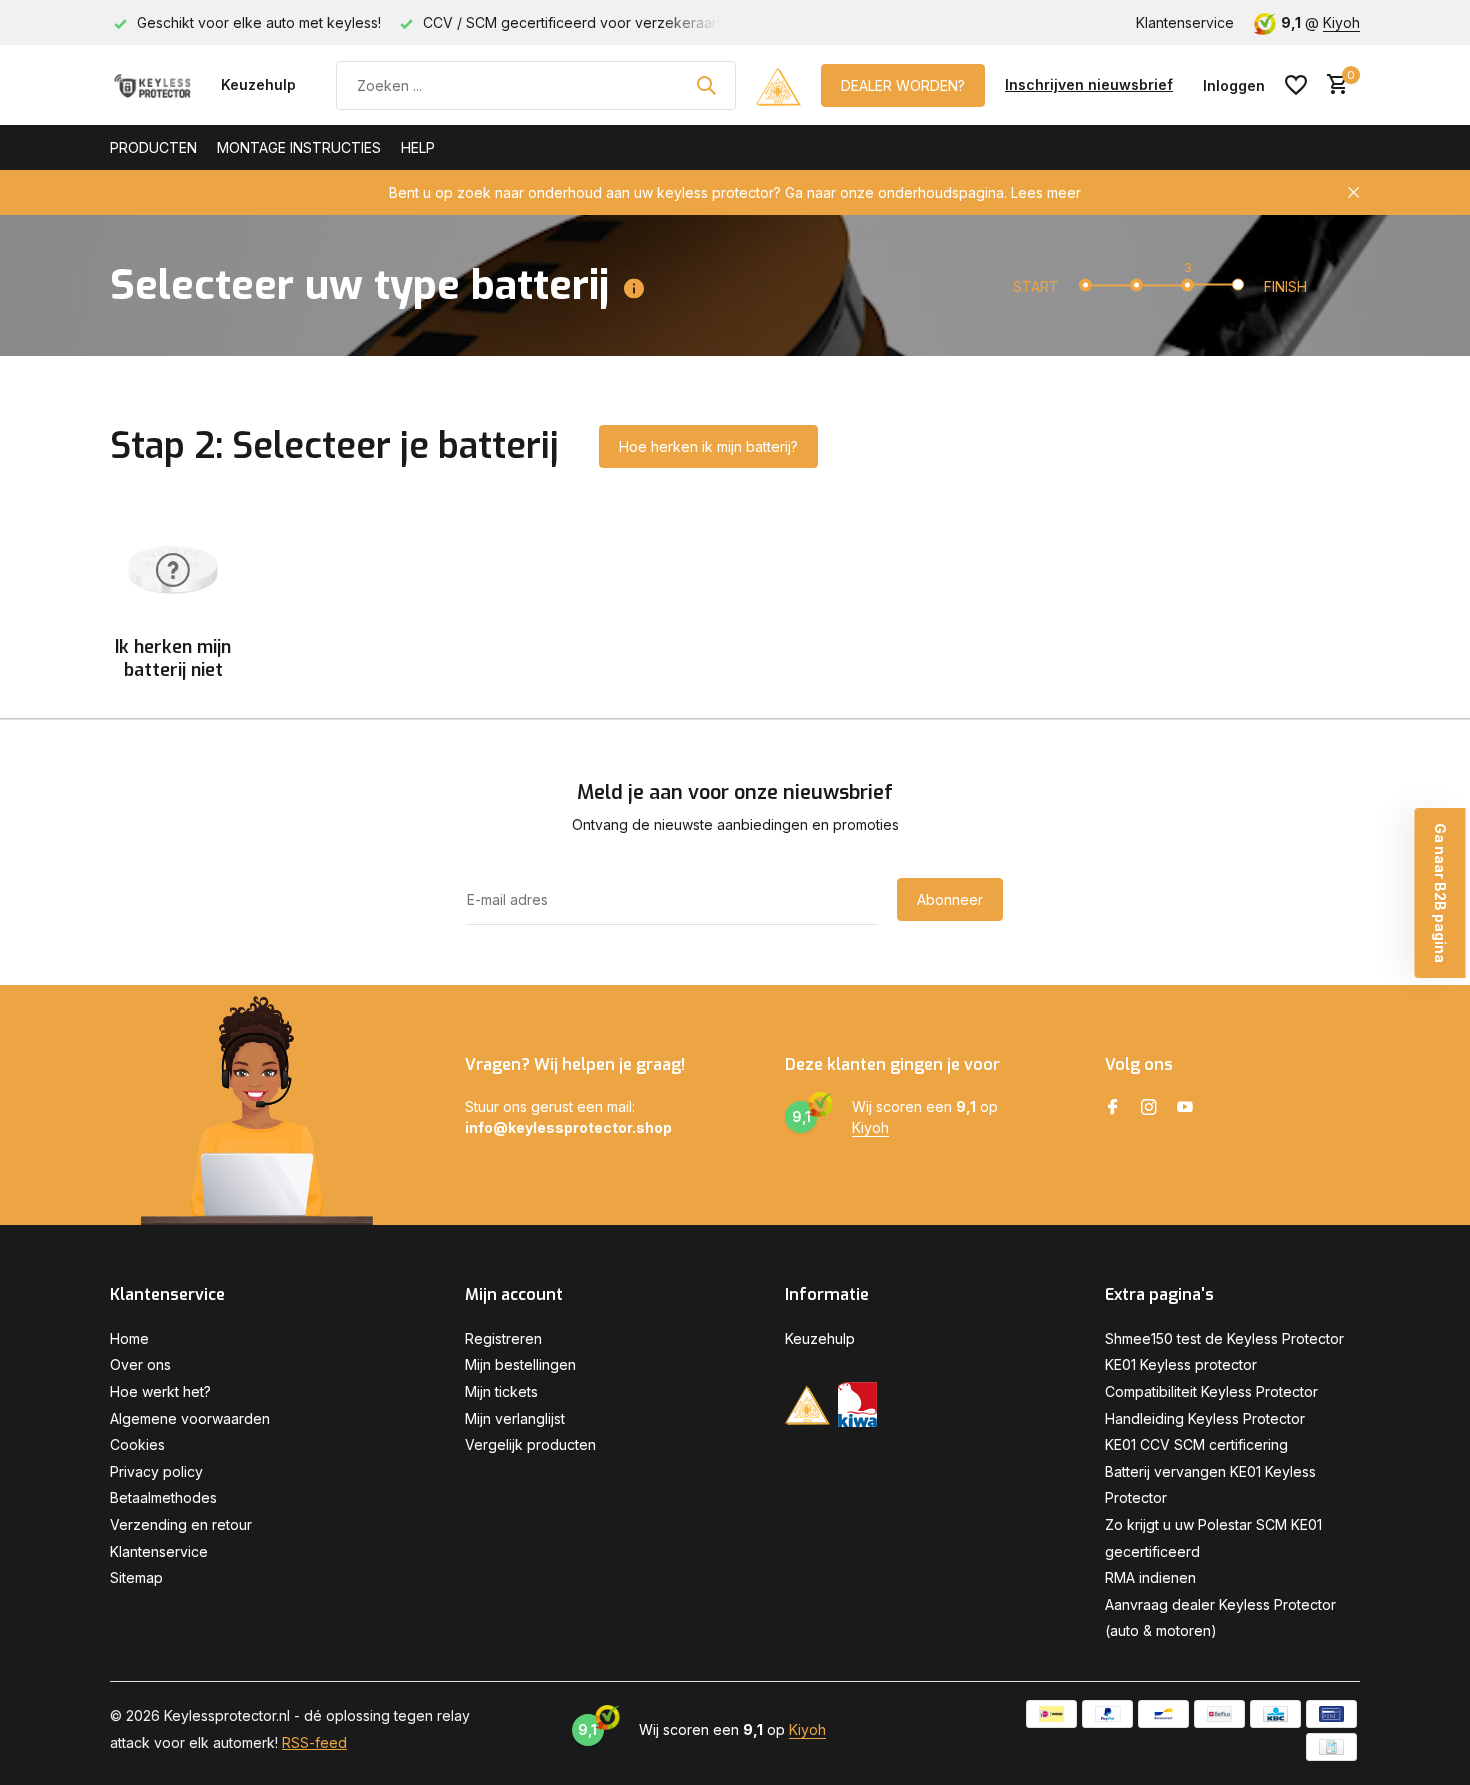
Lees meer (1046, 192)
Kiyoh (1341, 22)
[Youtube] (1185, 1108)
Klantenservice (1185, 22)
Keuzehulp (258, 84)
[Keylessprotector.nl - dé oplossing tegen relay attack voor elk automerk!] (155, 85)
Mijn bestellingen (520, 1364)
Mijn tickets (501, 1391)
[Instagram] (1149, 1108)
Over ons (140, 1364)
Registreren (503, 1338)
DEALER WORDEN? (903, 85)
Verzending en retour (181, 1524)
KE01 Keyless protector (1181, 1364)
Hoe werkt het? (160, 1391)
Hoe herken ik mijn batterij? (708, 446)
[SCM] (778, 85)
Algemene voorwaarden (190, 1418)
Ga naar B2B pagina (1440, 893)
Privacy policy (156, 1471)
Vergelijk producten (530, 1444)
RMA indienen (1150, 1577)
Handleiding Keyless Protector (1205, 1418)
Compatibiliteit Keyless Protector (1211, 1391)
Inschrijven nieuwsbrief (1089, 84)
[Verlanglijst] (1296, 85)
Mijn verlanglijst (515, 1418)
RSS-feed (314, 1742)
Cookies (137, 1444)
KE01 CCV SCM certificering (1196, 1444)
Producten (153, 147)
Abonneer (950, 899)
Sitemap (136, 1577)
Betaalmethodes (163, 1497)
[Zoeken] (706, 85)
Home (129, 1338)
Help (418, 147)
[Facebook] (1113, 1108)
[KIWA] (857, 1404)
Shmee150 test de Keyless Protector (1224, 1338)
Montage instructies (299, 147)
